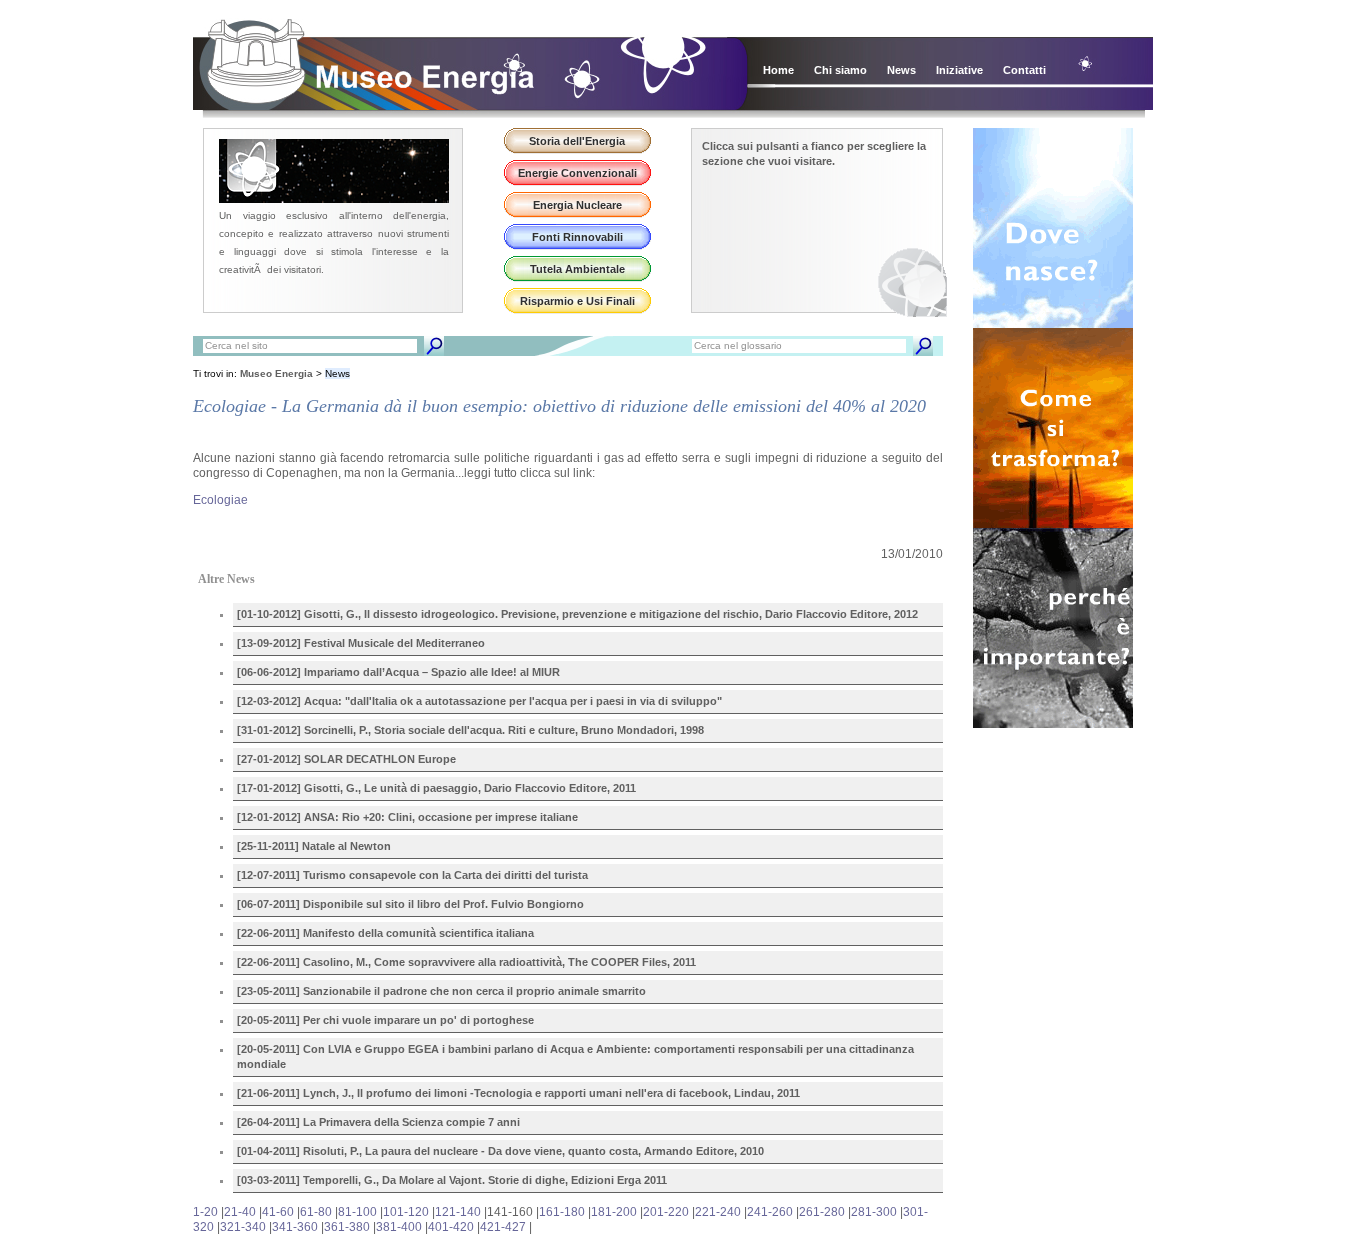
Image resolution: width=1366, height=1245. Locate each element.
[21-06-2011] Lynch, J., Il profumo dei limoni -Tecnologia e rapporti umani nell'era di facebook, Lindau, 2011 (518, 1093)
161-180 (562, 1212)
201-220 (666, 1212)
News (901, 70)
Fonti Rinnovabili (577, 237)
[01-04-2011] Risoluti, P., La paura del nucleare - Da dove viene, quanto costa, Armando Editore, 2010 (500, 1151)
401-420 (451, 1227)
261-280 (822, 1212)
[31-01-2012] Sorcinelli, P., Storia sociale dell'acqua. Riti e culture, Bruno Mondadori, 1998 (470, 730)
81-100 (357, 1212)
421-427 (503, 1227)
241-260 (770, 1212)
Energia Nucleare (577, 205)
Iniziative (959, 70)
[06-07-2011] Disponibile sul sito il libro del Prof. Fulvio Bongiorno (410, 904)
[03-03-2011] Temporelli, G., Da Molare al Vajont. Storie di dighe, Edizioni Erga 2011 (452, 1180)
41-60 (278, 1212)
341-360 (295, 1227)
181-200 (614, 1212)
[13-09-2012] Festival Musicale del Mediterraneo (361, 643)
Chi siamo (840, 70)
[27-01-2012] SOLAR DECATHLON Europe (346, 759)
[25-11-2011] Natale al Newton (314, 846)
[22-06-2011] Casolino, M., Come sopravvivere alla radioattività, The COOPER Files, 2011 (466, 962)
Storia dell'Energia (577, 141)
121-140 (458, 1212)
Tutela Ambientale (577, 269)
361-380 (347, 1227)
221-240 (718, 1212)
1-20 (205, 1212)
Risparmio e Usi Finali (577, 301)
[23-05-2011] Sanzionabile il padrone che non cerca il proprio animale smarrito (441, 991)
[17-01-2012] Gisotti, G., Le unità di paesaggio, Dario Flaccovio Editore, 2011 (436, 788)
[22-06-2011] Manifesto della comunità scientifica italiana (385, 933)
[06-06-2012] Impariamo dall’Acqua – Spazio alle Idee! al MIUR (398, 672)
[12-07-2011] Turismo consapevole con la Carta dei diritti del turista (412, 875)
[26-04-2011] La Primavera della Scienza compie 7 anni (378, 1122)
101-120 (406, 1212)
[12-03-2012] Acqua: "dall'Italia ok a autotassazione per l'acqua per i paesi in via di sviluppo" (479, 701)
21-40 (240, 1212)
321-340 (243, 1227)
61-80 (316, 1212)
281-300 (874, 1212)
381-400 (399, 1227)
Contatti (1024, 70)
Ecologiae (220, 500)
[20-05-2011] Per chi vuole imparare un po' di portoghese (385, 1020)
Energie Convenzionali (577, 173)
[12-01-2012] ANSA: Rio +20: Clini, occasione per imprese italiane (407, 817)
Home (778, 70)
